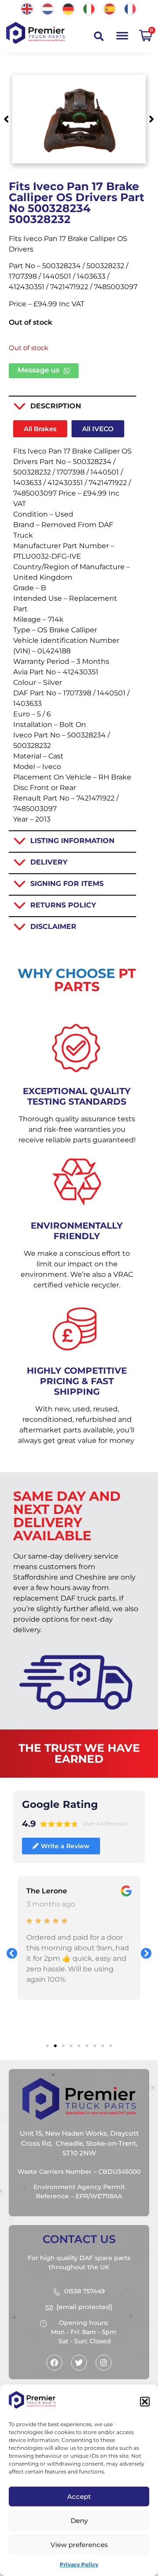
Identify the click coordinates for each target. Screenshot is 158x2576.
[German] (69, 8)
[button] (145, 2402)
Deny (79, 2521)
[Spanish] (110, 8)
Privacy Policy (79, 2564)
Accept (79, 2496)
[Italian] (89, 8)
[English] (27, 8)
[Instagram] (104, 2363)
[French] (131, 8)
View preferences (79, 2545)
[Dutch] (48, 8)
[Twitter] (79, 2363)
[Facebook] (54, 2363)
